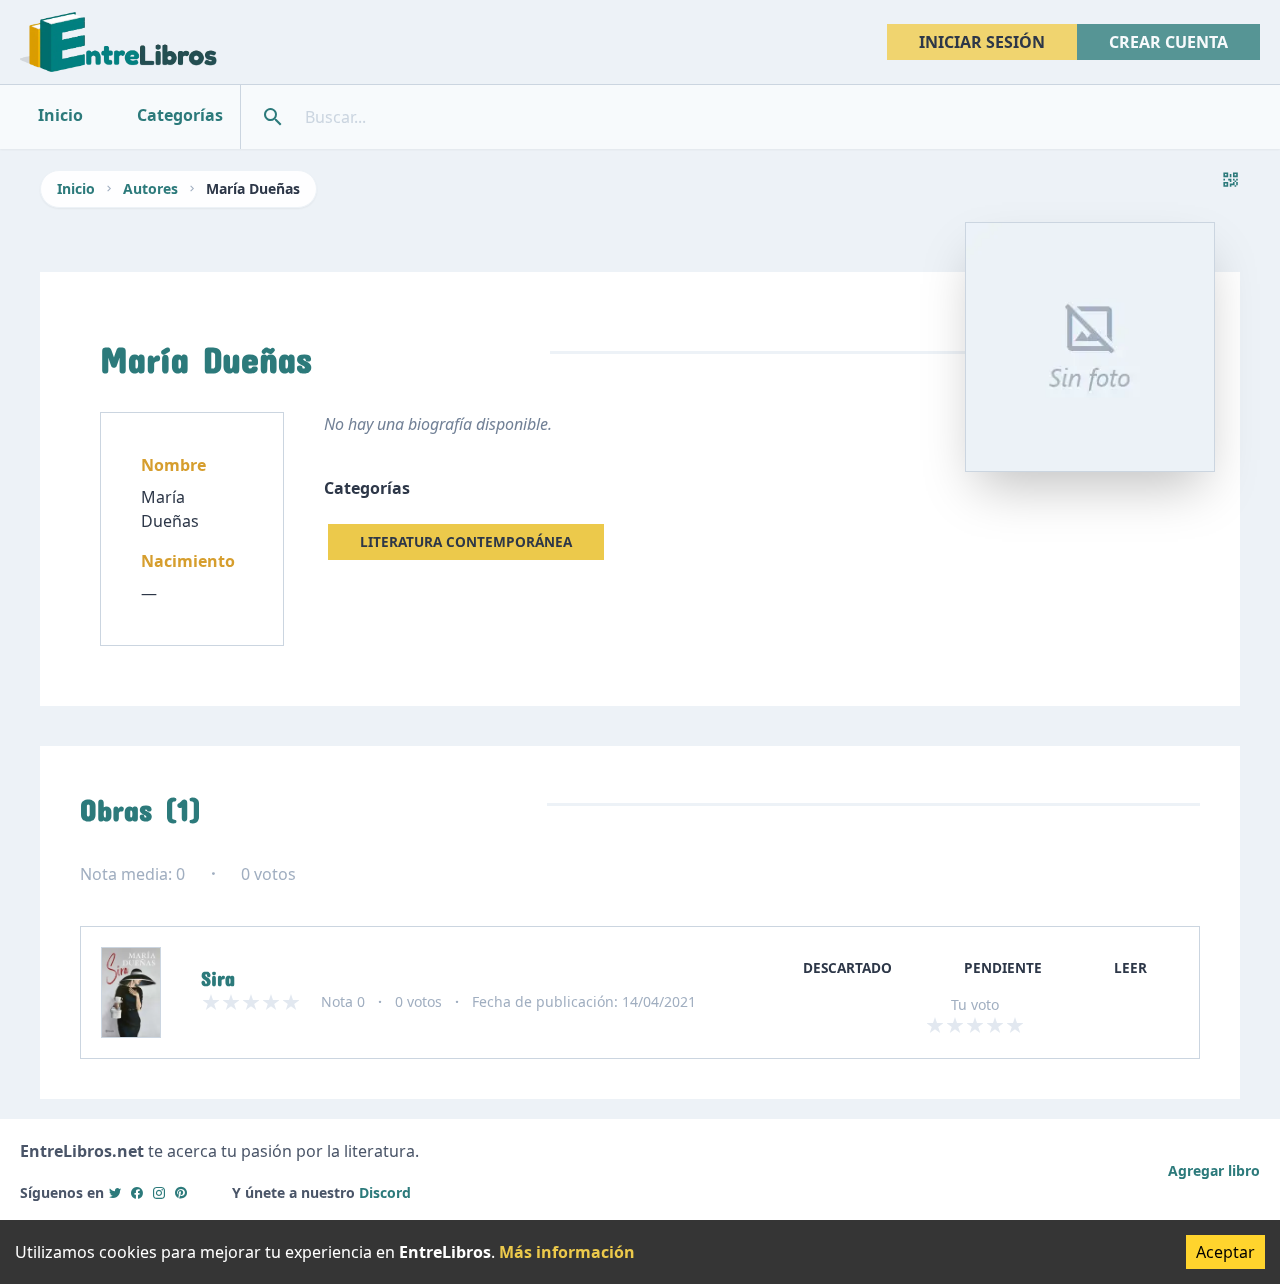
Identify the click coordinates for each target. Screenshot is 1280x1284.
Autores (150, 188)
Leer (1130, 967)
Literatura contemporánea (466, 541)
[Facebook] (137, 1192)
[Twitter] (115, 1192)
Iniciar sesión (982, 42)
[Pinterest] (181, 1192)
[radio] (935, 1025)
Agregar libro (1214, 1170)
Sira (218, 974)
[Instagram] (159, 1192)
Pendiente (1003, 967)
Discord (385, 1192)
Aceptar (1225, 1252)
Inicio (76, 188)
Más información (567, 1252)
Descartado (847, 967)
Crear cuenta (1168, 42)
